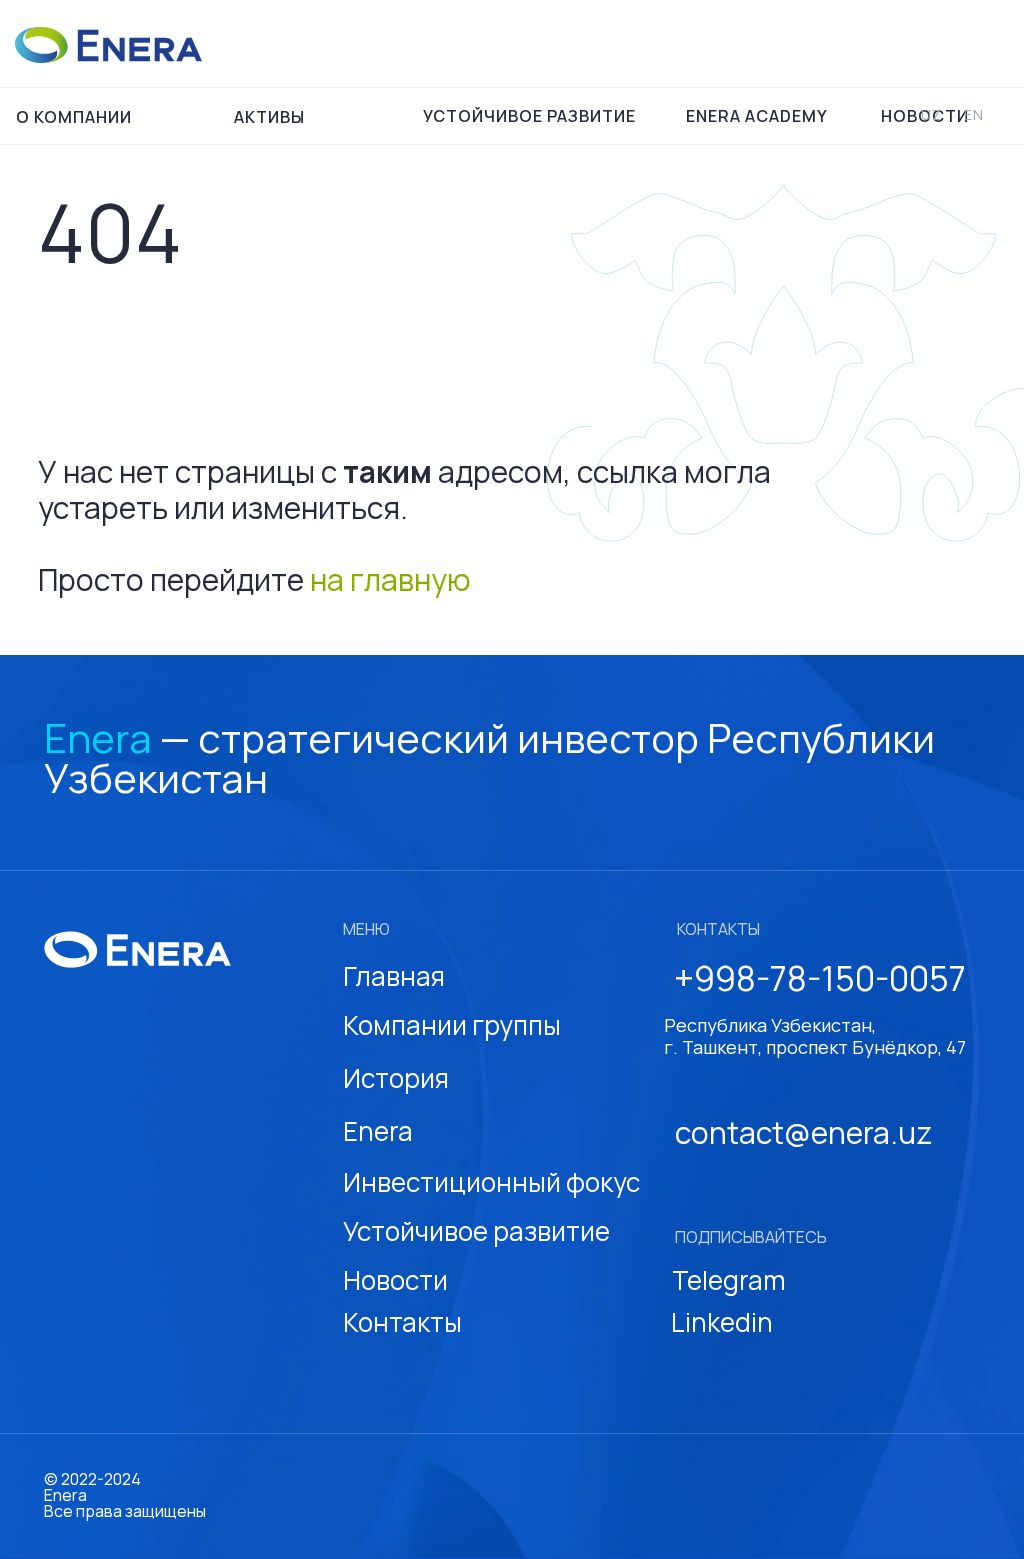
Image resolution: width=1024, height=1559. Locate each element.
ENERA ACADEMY (757, 116)
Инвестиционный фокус (491, 1182)
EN (974, 114)
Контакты (402, 1322)
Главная (394, 976)
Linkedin (722, 1322)
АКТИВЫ (269, 117)
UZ (931, 114)
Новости (395, 1280)
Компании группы (452, 1025)
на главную (390, 579)
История (396, 1078)
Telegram (729, 1280)
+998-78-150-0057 (820, 978)
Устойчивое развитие (476, 1231)
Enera (378, 1131)
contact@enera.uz (803, 1132)
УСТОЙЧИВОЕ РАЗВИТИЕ (529, 116)
